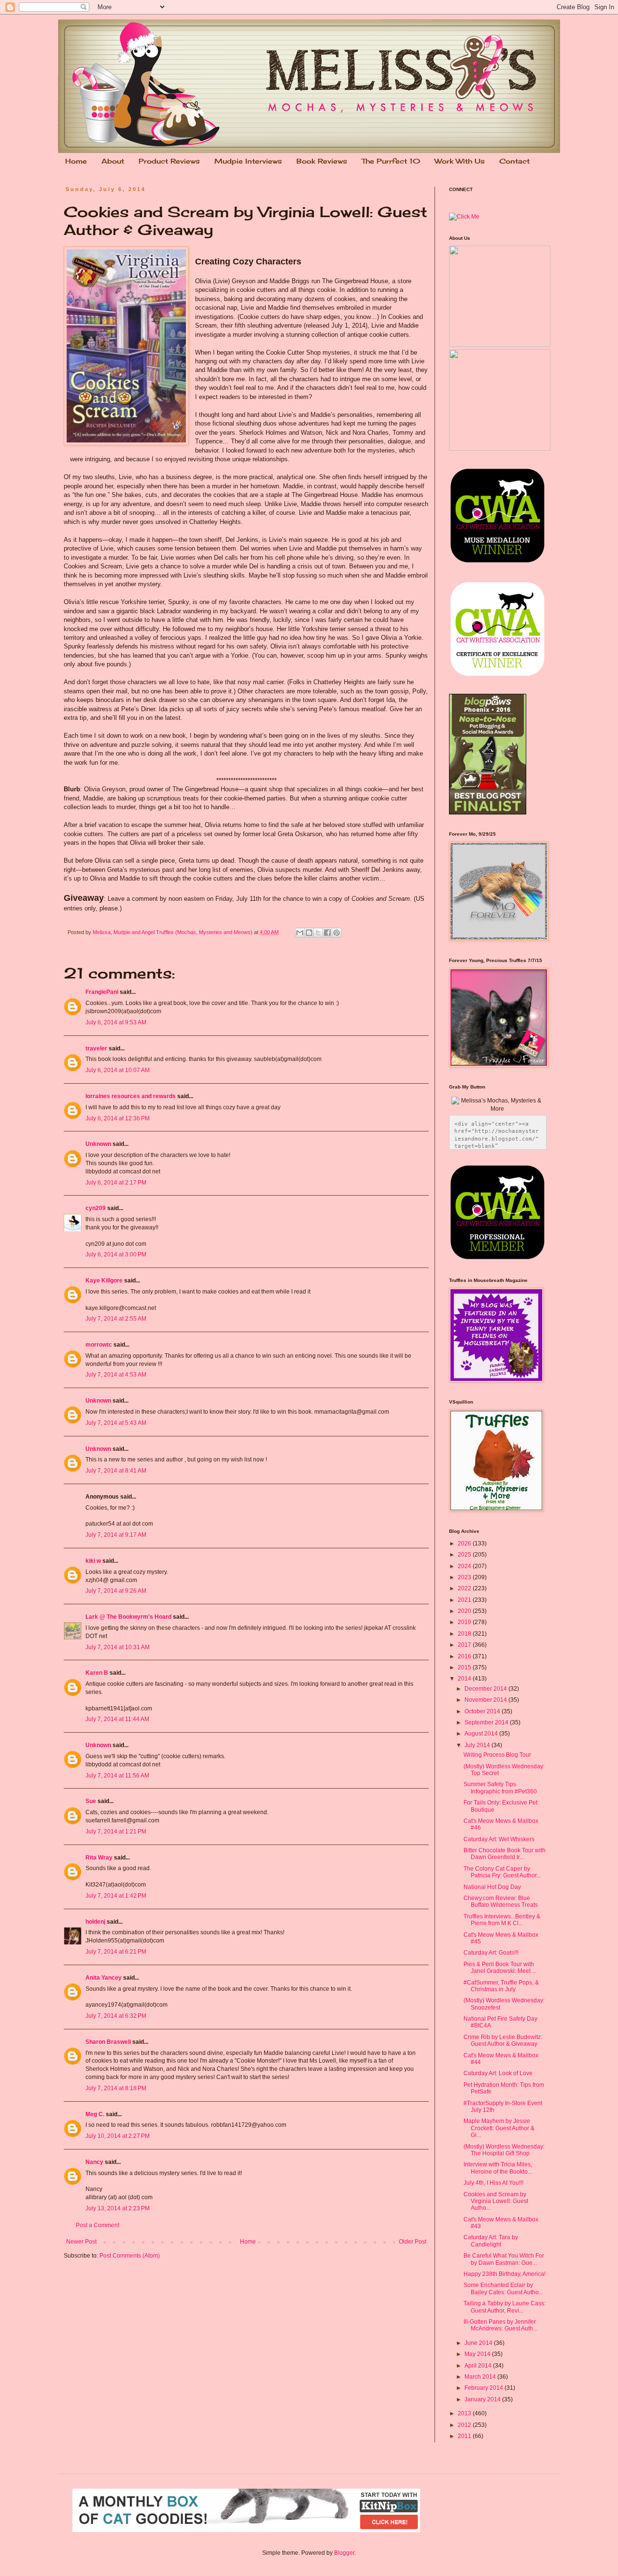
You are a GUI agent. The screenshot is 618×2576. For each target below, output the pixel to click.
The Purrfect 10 (391, 161)
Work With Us (460, 161)
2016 (465, 1656)
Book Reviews (322, 161)
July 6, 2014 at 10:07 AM (118, 1070)
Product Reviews (169, 161)
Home (76, 161)
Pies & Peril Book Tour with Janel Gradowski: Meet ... (500, 1968)
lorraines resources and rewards (131, 1096)
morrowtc (99, 1345)
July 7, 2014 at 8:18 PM (116, 2088)
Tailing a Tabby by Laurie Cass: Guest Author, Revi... (505, 2307)
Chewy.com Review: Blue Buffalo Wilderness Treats (501, 1901)
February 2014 (485, 2388)
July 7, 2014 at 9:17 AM (116, 1535)
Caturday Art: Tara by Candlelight (491, 2241)
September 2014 (487, 1722)
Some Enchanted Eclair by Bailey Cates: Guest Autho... (503, 2288)
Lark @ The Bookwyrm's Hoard (128, 1617)
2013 (465, 2413)
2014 (465, 1679)
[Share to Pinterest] (337, 933)
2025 (465, 1555)
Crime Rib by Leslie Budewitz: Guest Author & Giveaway (503, 2040)
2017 (465, 1645)
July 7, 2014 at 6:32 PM (116, 2016)
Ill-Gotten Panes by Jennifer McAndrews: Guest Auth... (500, 2325)
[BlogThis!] (309, 933)
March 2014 (481, 2377)
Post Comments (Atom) (130, 2256)
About (113, 161)
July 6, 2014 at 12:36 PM (118, 1118)
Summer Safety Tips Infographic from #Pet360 (500, 1788)
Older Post (413, 2242)
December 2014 (486, 1689)
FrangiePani (102, 992)
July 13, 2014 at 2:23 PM (118, 2208)
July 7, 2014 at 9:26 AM (116, 1591)
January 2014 (483, 2399)
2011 (465, 2436)
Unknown (98, 1144)
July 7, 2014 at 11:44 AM (117, 1719)
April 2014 (479, 2366)
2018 (465, 1634)
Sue (91, 1801)
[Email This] (300, 933)
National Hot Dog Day (492, 1887)
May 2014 (478, 2354)
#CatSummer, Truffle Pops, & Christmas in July (501, 1986)
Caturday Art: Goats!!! (491, 1953)
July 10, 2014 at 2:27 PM (118, 2136)
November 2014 (486, 1700)
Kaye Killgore (104, 1281)
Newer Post (81, 2242)
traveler (96, 1048)
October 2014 (483, 1711)
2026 (465, 1543)
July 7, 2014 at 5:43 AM (116, 1423)
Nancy (94, 2162)
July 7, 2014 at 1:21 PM (116, 1832)
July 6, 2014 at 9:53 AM (116, 1022)
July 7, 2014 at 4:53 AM (116, 1375)
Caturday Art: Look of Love (498, 2073)
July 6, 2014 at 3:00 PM (116, 1254)
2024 (465, 1566)
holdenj (95, 1922)
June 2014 (479, 2343)
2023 (465, 1577)
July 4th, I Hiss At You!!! (493, 2183)
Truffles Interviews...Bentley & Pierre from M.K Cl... (502, 1920)
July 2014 (478, 1745)
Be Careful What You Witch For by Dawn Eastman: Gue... (504, 2259)
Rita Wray (99, 1858)
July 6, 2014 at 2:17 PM (116, 1183)
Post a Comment (98, 2225)
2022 (465, 1588)
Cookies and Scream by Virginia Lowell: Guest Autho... (496, 2201)
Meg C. (95, 2114)
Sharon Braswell (108, 2042)
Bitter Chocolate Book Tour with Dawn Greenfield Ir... (505, 1854)
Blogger (344, 2553)
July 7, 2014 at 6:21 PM (116, 1952)
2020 (465, 1611)
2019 (465, 1622)
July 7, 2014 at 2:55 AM (116, 1319)
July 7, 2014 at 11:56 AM (117, 1776)
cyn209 (96, 1208)
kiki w (93, 1561)
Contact (514, 161)
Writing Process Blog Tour (497, 1755)
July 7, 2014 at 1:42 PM (116, 1896)
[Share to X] (318, 933)
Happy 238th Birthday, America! (505, 2274)
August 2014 (482, 1734)
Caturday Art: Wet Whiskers (499, 1839)
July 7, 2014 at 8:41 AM (116, 1471)
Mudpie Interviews (248, 161)
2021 (465, 1600)
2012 (465, 2425)
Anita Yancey (104, 1978)
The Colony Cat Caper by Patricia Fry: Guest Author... (502, 1872)
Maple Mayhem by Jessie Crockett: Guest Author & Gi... (499, 2128)
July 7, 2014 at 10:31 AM (118, 1647)
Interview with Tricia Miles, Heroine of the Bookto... (498, 2168)
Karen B (97, 1673)
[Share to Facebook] (327, 933)
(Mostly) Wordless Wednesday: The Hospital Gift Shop (504, 2150)
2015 (465, 1667)
